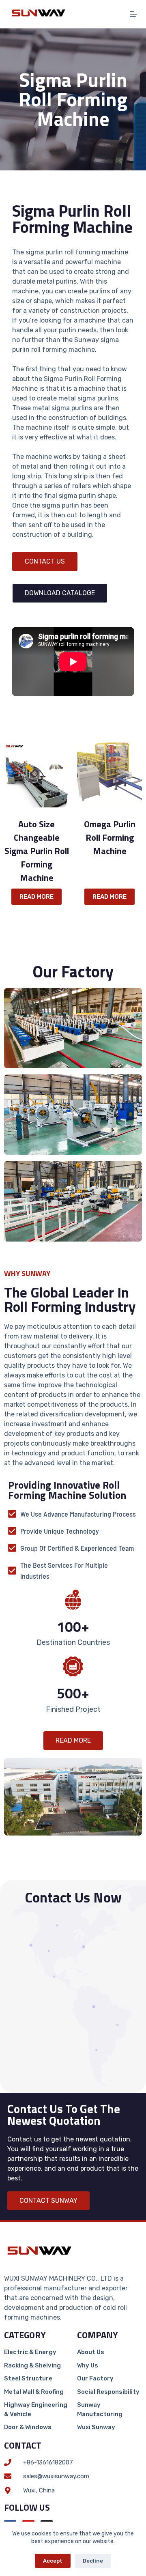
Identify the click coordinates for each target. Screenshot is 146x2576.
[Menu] (133, 14)
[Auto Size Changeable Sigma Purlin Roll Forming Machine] (36, 775)
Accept (53, 2561)
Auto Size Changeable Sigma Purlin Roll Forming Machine (37, 851)
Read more (36, 897)
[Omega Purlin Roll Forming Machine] (109, 775)
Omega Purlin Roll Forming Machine (110, 838)
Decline (93, 2561)
